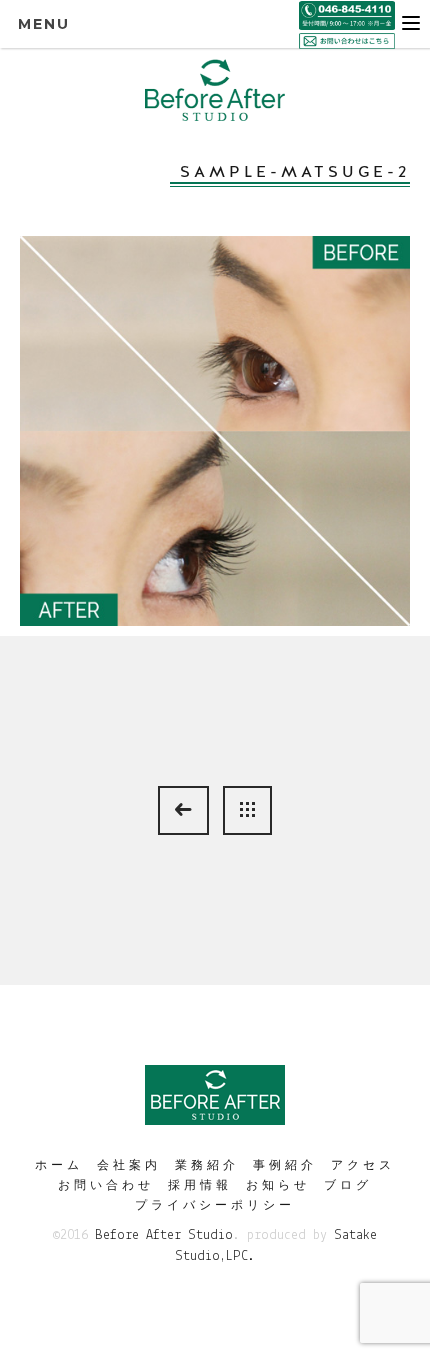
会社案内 (129, 1165)
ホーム (59, 1165)
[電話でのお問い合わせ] (347, 14)
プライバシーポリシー (215, 1205)
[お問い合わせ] (347, 40)
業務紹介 (207, 1165)
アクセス (363, 1165)
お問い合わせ (106, 1185)
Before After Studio (164, 1235)
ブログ (348, 1185)
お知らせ (278, 1185)
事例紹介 (285, 1165)
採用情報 (200, 1185)
